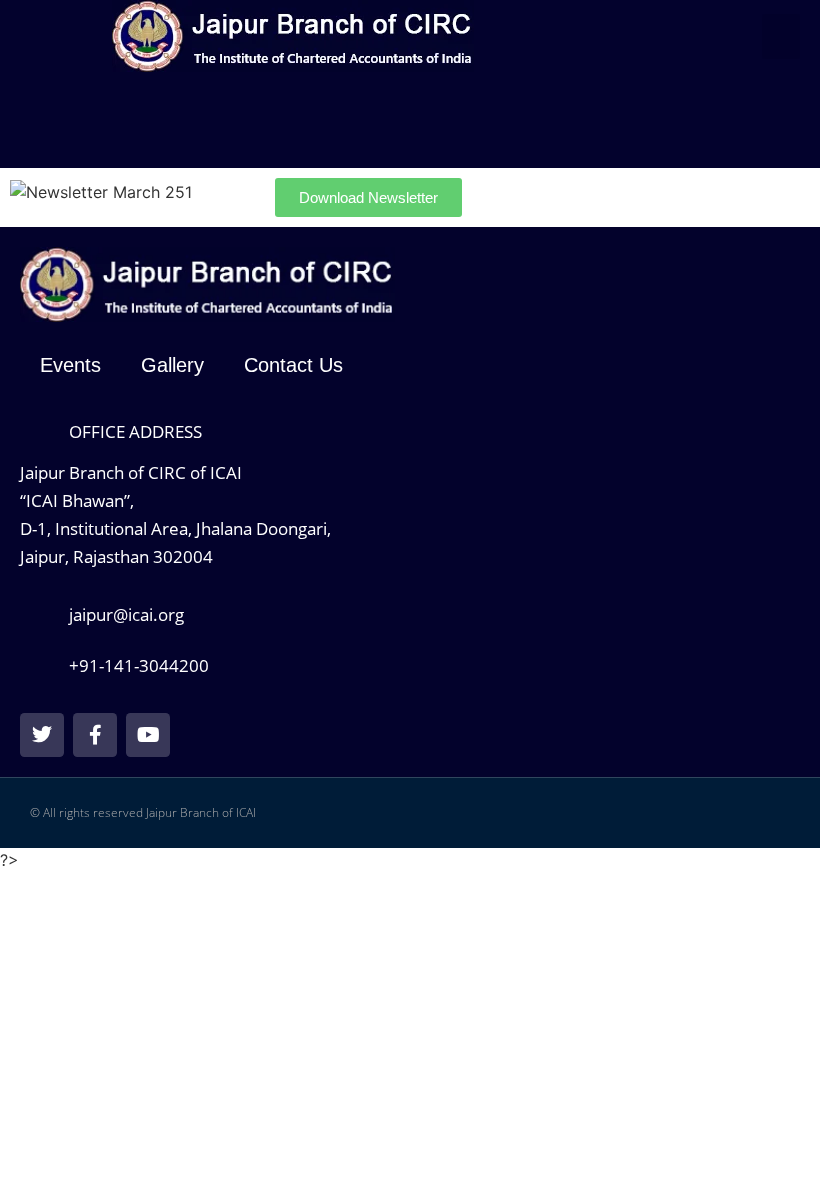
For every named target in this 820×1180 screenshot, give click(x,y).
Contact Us (293, 365)
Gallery (172, 365)
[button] (781, 36)
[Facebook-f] (95, 735)
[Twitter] (42, 735)
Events (70, 365)
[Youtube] (148, 735)
